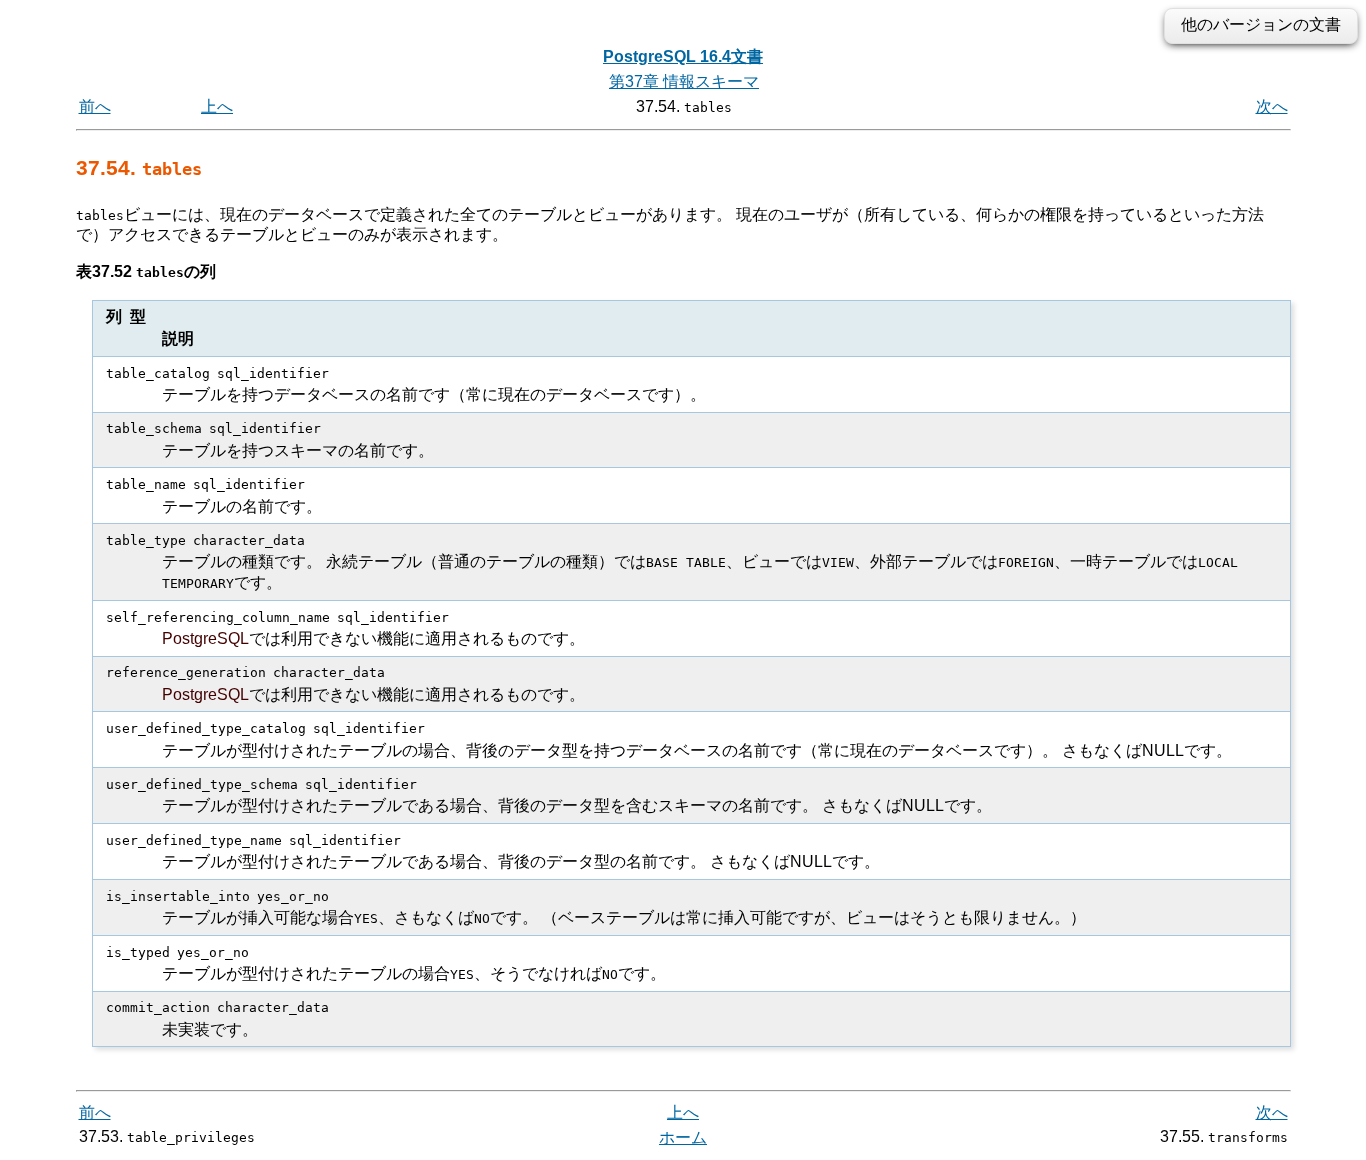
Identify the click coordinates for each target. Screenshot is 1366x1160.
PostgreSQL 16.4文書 (683, 56)
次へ (1272, 106)
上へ (217, 106)
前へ (95, 106)
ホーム (683, 1137)
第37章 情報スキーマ (684, 81)
